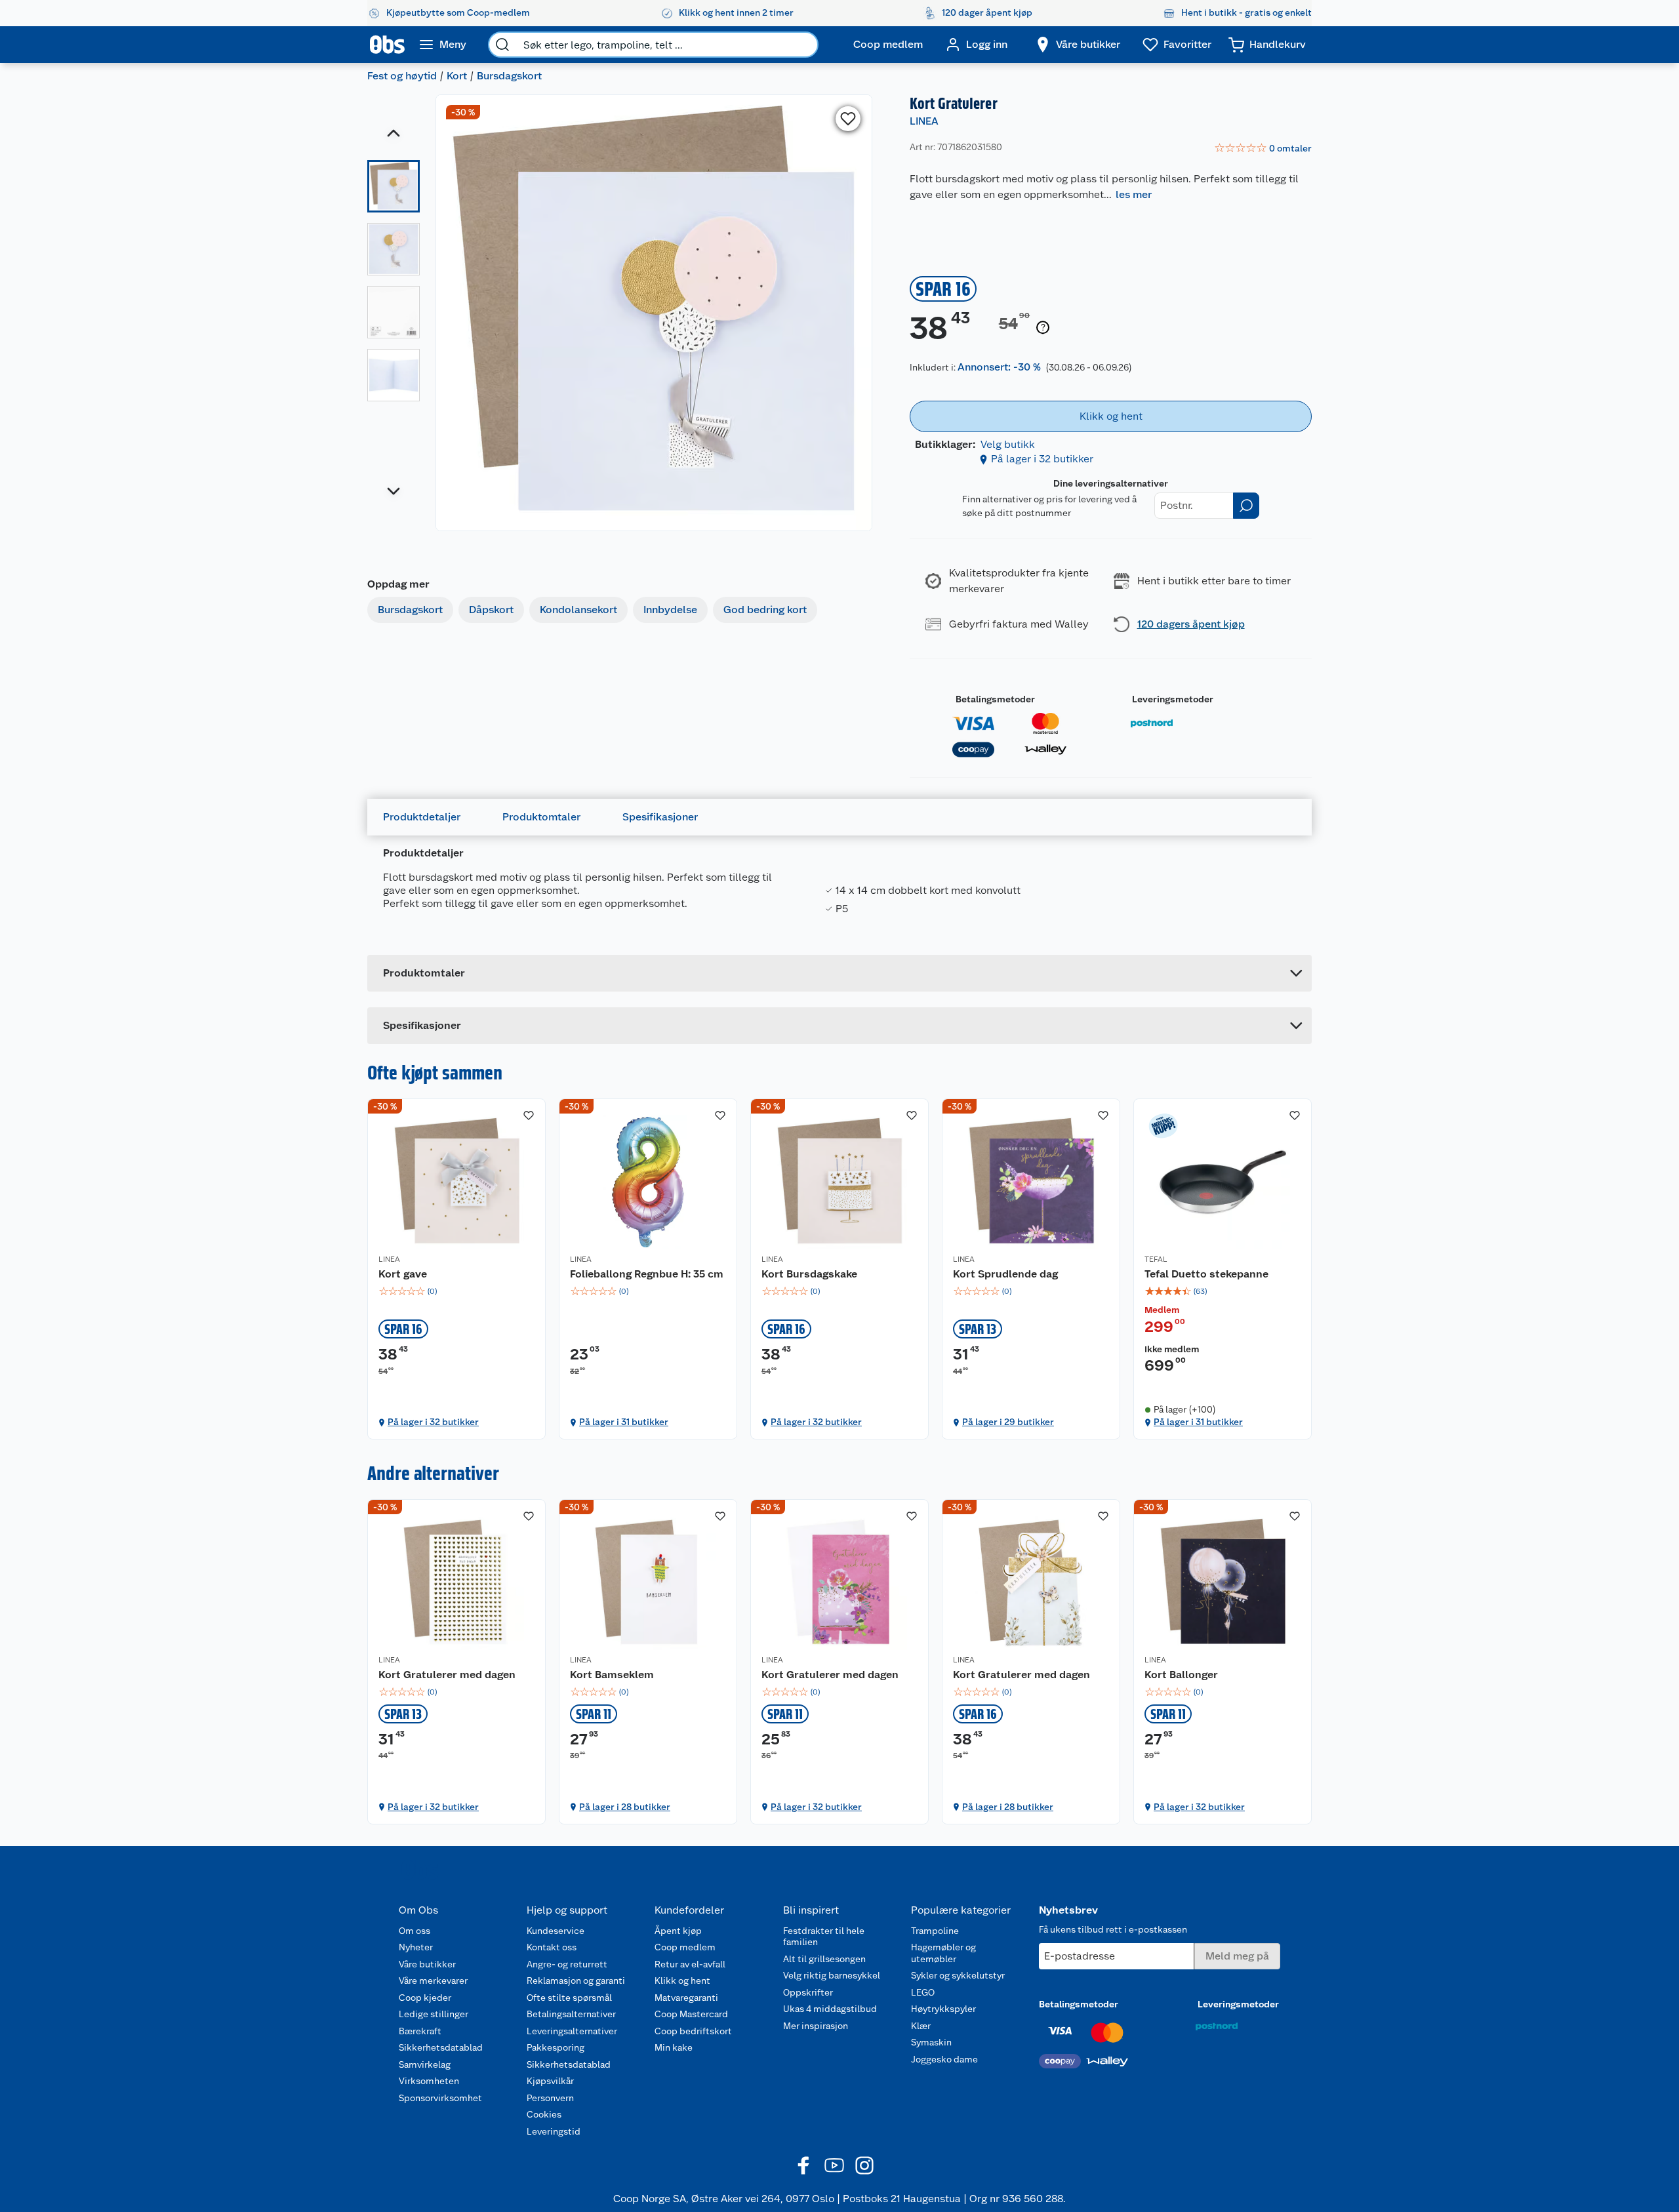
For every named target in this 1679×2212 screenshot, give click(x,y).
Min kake (674, 2047)
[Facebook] (804, 2165)
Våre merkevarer (433, 1981)
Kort (457, 76)
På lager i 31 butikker (624, 1422)
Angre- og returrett (567, 1964)
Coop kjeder (425, 1998)
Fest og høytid (402, 76)
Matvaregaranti (686, 1998)
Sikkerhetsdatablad (441, 2047)
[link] (1263, 149)
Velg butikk (1008, 444)
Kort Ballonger (1181, 1675)
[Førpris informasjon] (1043, 328)
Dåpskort (491, 610)
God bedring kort (765, 610)
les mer (1134, 194)
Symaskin (931, 2042)
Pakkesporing (556, 2047)
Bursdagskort (509, 76)
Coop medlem (685, 1947)
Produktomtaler (541, 817)
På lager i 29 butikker (1008, 1422)
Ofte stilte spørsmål (569, 1998)
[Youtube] (834, 2165)
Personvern (550, 2098)
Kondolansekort (578, 610)
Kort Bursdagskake (809, 1274)
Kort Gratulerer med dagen (447, 1675)
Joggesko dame (944, 2059)
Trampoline (935, 1931)
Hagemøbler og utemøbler (943, 1953)
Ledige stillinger (434, 2014)
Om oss (415, 1931)
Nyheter (416, 1947)
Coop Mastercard (691, 2014)
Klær (921, 2026)
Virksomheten (429, 2081)
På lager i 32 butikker (1042, 459)
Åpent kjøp (678, 1931)
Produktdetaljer (422, 817)
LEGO (923, 1992)
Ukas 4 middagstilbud (830, 2009)
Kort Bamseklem (612, 1675)
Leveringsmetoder (1173, 699)
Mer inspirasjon (816, 2026)
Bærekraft (420, 2031)
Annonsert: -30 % (999, 367)
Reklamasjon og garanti (576, 1981)
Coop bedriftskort (693, 2031)
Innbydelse (670, 610)
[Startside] (387, 45)
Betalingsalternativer (571, 2014)
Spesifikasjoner (660, 817)
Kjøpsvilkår (550, 2081)
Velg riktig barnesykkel (832, 1975)
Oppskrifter (808, 1992)
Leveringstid (554, 2131)
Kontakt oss (552, 1947)
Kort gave (403, 1274)
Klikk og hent (682, 1981)
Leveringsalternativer (572, 2031)
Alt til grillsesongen (824, 1959)
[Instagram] (864, 2165)
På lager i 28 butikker (625, 1807)
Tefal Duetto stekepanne (1206, 1274)
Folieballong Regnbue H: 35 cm (647, 1274)
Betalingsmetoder (995, 699)
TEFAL (1156, 1259)
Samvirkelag (425, 2064)
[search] (502, 45)
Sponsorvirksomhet (440, 2098)
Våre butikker (427, 1964)
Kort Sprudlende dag (1005, 1274)
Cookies (544, 2114)
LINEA (924, 121)
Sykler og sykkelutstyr (958, 1975)
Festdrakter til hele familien (824, 1937)
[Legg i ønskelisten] (848, 119)
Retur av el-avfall (690, 1964)
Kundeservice (556, 1931)
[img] (456, 1291)
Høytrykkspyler (943, 2009)
